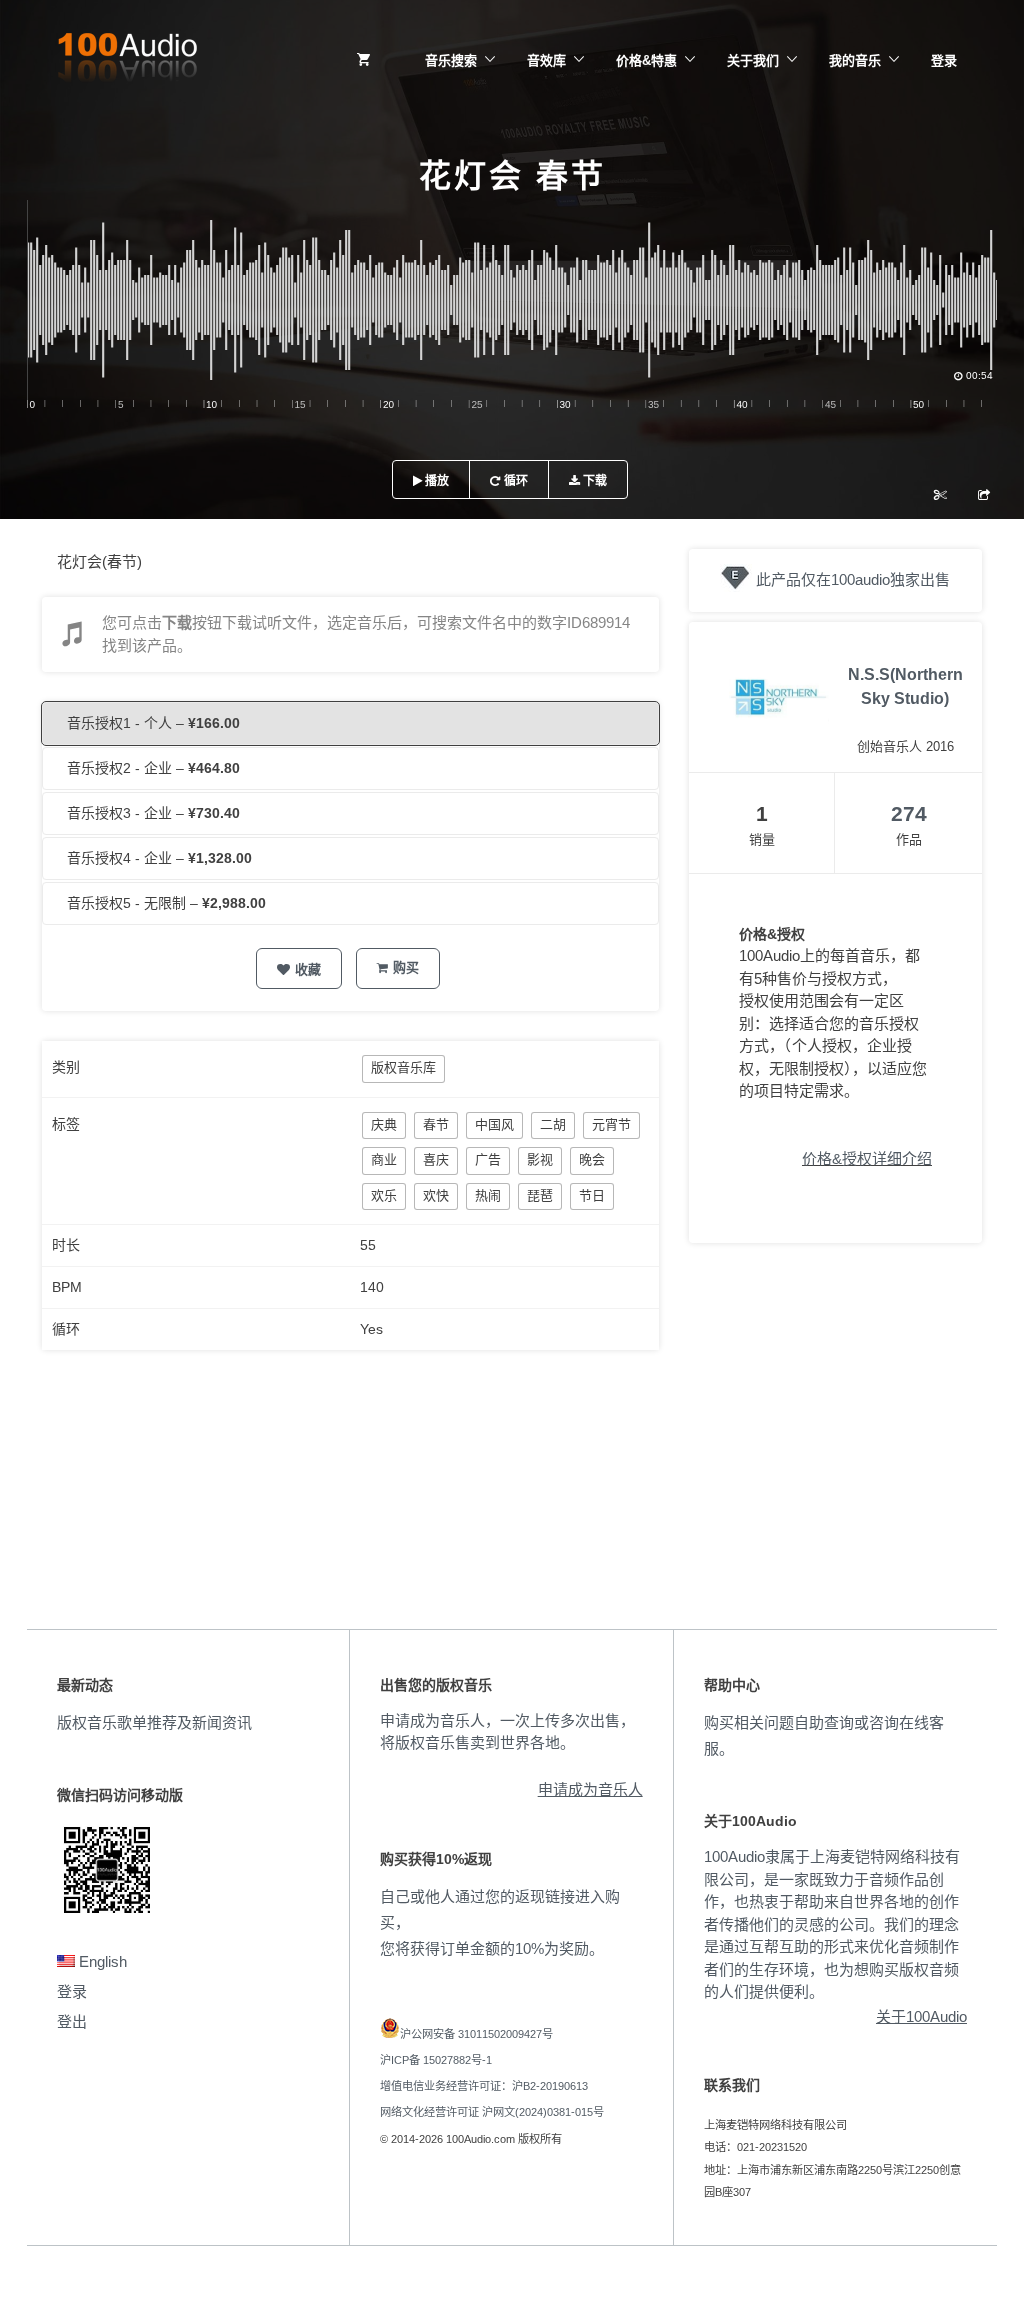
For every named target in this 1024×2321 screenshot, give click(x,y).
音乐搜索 (451, 60)
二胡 (553, 1124)
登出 (72, 2021)
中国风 (494, 1124)
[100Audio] (127, 61)
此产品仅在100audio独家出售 (853, 579)
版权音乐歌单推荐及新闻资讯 (154, 1722)
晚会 (592, 1159)
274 (909, 813)
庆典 (384, 1124)
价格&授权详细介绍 (867, 1158)
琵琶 (540, 1195)
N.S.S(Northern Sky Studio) (905, 686)
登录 (944, 60)
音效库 (546, 60)
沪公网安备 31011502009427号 (476, 2034)
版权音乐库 (403, 1067)
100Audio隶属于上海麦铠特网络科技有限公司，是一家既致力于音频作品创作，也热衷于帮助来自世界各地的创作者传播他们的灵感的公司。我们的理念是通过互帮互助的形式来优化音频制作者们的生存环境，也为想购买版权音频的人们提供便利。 (832, 1924)
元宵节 (611, 1124)
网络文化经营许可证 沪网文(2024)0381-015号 (492, 2112)
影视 (540, 1159)
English (101, 1961)
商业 (384, 1159)
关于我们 (753, 60)
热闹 (488, 1195)
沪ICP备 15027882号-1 (436, 2060)
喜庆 (436, 1159)
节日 (592, 1195)
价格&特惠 (646, 60)
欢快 (436, 1195)
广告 (488, 1159)
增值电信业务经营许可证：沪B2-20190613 (484, 2086)
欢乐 (384, 1195)
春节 (436, 1124)
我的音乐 (855, 60)
